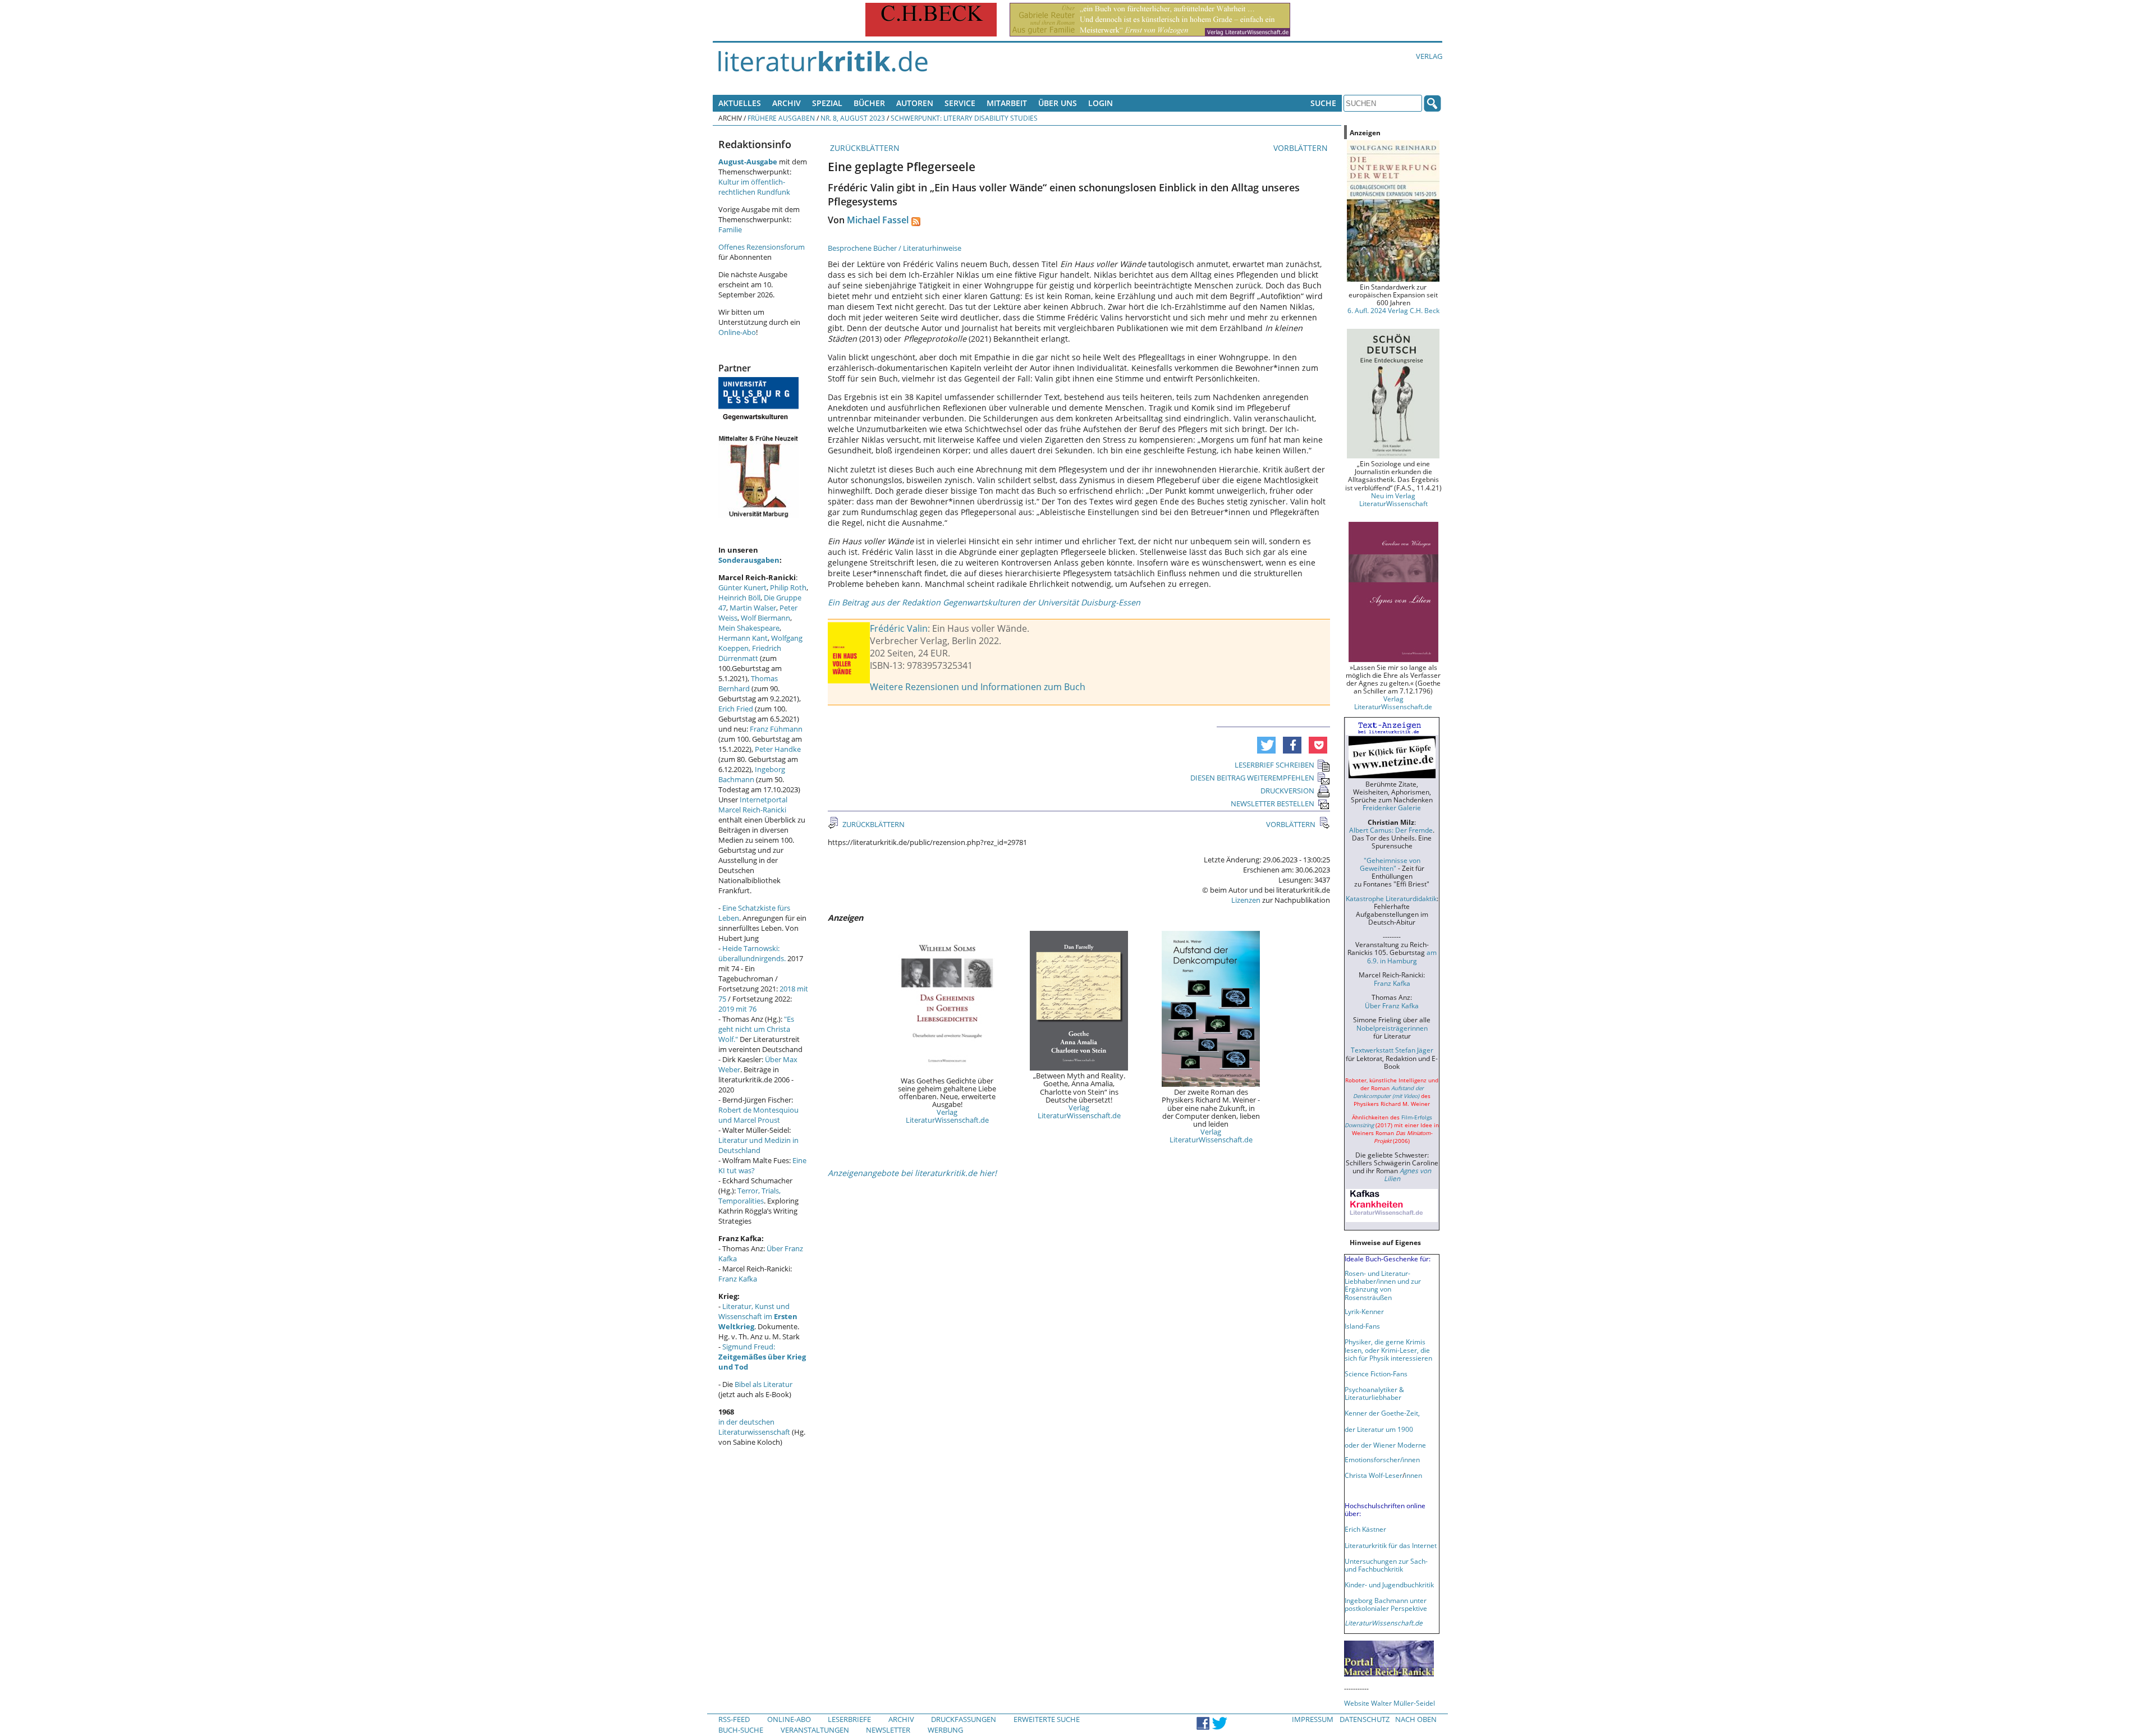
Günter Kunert (742, 587)
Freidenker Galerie (1392, 807)
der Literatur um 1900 (1379, 1429)
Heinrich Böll (739, 598)
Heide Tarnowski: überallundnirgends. (752, 953)
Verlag (1429, 56)
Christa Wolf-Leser (1374, 1475)
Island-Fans (1362, 1326)
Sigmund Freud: (762, 1357)
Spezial (827, 103)
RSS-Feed (734, 1719)
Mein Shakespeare (749, 628)
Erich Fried (736, 709)
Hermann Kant (743, 638)
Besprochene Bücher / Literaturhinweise (895, 248)
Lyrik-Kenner (1364, 1311)
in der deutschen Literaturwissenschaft (754, 1427)
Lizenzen (1246, 900)
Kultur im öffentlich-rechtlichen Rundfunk (754, 187)
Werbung (945, 1730)
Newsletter (888, 1730)
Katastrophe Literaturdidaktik (1391, 898)
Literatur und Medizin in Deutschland (758, 1145)
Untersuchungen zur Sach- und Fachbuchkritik (1386, 1565)
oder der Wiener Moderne (1385, 1445)
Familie (730, 229)
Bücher (869, 103)
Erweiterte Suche (1047, 1719)
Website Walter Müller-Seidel (1390, 1703)
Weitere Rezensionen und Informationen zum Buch (978, 687)
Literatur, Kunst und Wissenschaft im (758, 1316)
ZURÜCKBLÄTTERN (864, 148)
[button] (1266, 745)
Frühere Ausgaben (781, 118)
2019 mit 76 (737, 1009)
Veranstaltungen (815, 1730)
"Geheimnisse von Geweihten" (1390, 864)
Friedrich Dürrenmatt (750, 653)
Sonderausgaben (749, 560)
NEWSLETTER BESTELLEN (1273, 803)
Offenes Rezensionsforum (762, 247)
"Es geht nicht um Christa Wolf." (756, 1029)
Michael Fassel (878, 220)
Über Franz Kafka (1392, 1005)
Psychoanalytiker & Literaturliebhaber (1374, 1393)
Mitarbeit (1007, 103)
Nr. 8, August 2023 (853, 118)
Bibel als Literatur (764, 1384)
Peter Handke (778, 749)
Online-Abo (737, 332)
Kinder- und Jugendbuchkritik (1389, 1585)
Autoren (915, 103)
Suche (1323, 103)
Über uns (1058, 103)
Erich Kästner (1365, 1529)
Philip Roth (788, 587)
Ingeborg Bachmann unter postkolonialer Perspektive (1386, 1604)
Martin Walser (753, 608)
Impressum (1313, 1719)
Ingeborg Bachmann (752, 774)
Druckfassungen (964, 1719)
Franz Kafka (738, 1279)
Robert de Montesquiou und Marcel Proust (758, 1115)
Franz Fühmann (776, 729)
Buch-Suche (741, 1730)
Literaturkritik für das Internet (1391, 1545)
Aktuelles (740, 103)
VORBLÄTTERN (1302, 148)
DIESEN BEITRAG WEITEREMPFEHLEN (1252, 778)
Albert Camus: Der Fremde (1391, 830)
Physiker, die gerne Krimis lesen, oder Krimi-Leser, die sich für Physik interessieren (1388, 1349)
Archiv (787, 103)
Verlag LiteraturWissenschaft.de (947, 1116)
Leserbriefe (849, 1719)
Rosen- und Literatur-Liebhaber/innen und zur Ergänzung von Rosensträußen (1383, 1285)
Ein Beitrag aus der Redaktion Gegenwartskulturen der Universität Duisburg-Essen (984, 602)
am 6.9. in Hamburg (1402, 956)
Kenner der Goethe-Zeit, (1382, 1413)
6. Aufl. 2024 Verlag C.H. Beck (1393, 310)
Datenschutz (1365, 1719)
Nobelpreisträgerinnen (1392, 1028)
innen (1413, 1475)
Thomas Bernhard (748, 683)
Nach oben (1416, 1719)
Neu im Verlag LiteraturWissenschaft (1393, 499)
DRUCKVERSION (1287, 791)
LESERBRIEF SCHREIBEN (1274, 765)
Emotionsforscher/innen (1382, 1459)
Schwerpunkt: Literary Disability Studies (964, 118)
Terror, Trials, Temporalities (749, 1196)
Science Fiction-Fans (1376, 1374)
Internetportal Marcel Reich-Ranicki (753, 805)
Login (1101, 103)
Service (960, 103)
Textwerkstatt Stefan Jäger (1392, 1050)
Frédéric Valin (899, 628)
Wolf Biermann (765, 618)
